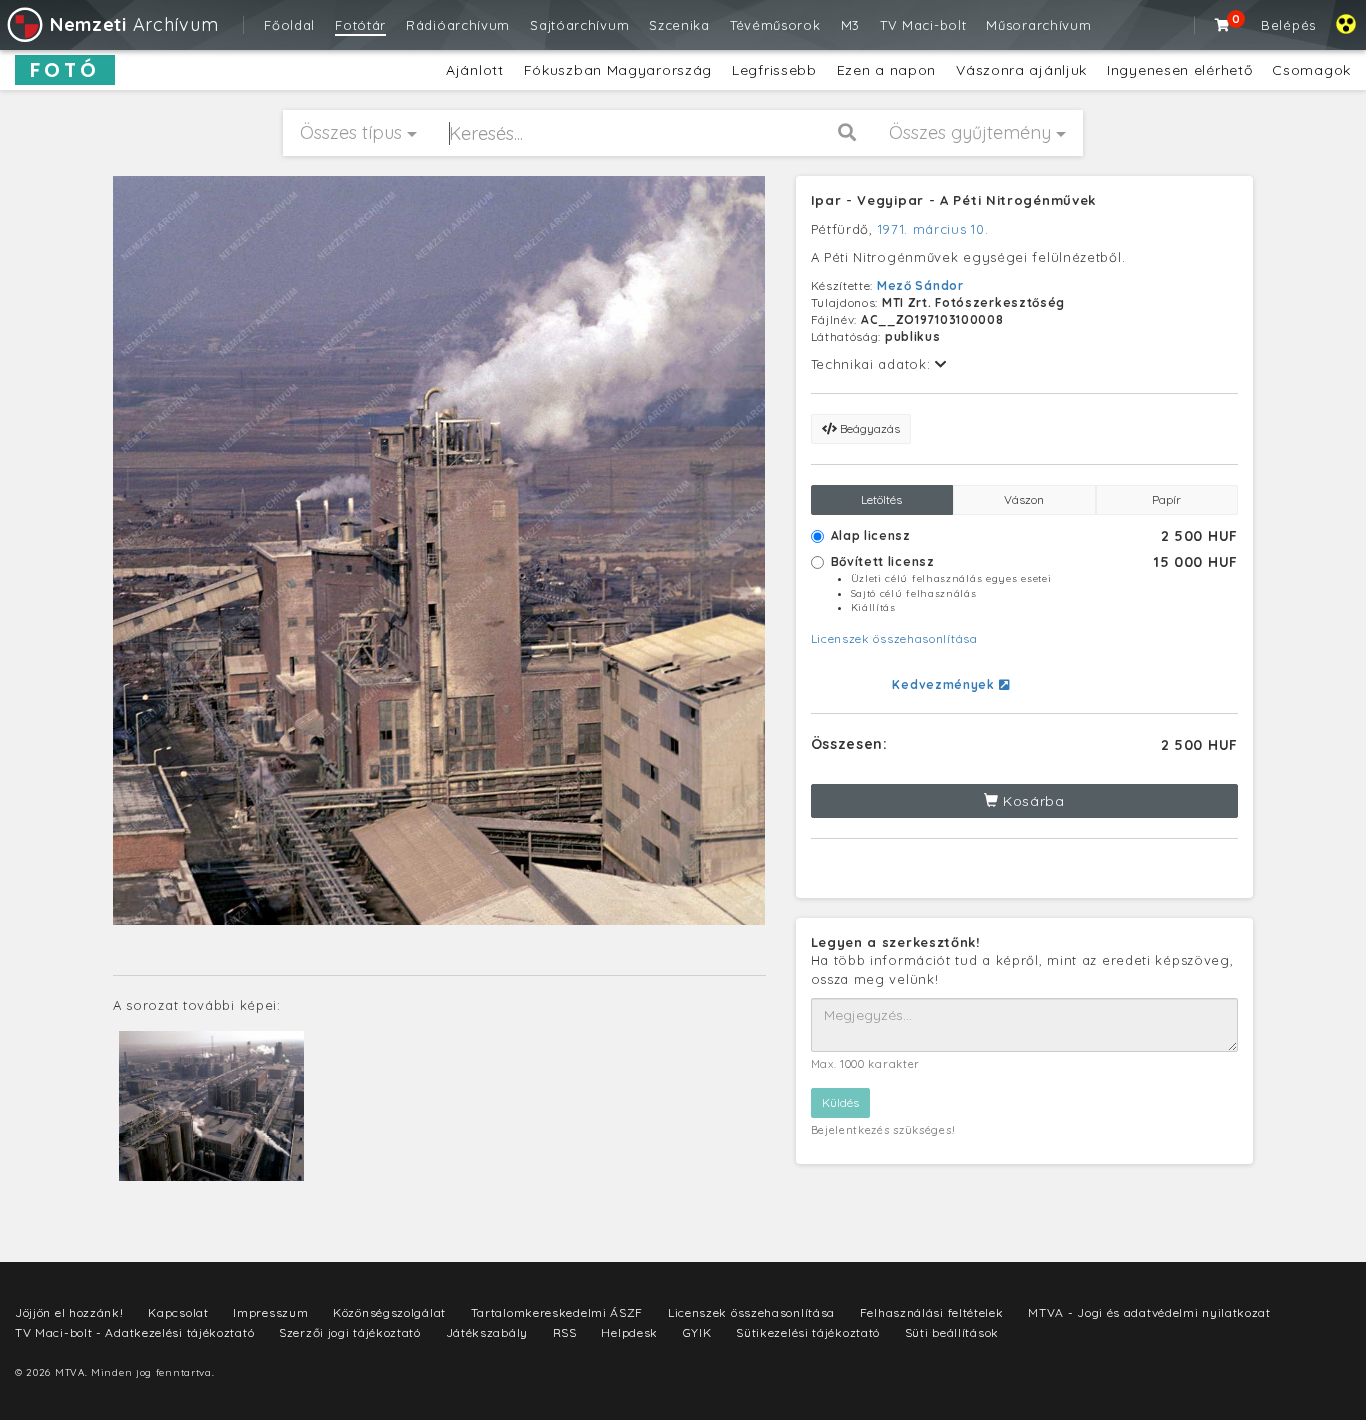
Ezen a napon (886, 70)
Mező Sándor (920, 285)
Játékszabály (487, 1332)
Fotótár (360, 25)
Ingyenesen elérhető (1179, 70)
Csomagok (1311, 70)
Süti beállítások (952, 1332)
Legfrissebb (774, 70)
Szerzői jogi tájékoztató (350, 1332)
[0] (1223, 25)
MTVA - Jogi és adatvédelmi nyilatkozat (1149, 1312)
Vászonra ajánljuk (1021, 70)
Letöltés (881, 499)
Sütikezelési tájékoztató (808, 1332)
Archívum (134, 24)
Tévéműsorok (775, 25)
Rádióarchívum (458, 25)
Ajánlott (475, 70)
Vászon (1024, 499)
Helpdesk (629, 1332)
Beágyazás (868, 428)
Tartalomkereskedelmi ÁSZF (557, 1312)
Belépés (1288, 25)
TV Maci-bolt (923, 25)
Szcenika (679, 25)
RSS (565, 1332)
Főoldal (289, 25)
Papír (1166, 499)
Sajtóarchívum (579, 25)
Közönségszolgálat (389, 1312)
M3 (850, 25)
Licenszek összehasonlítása (894, 638)
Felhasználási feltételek (932, 1312)
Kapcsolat (178, 1312)
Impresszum (270, 1312)
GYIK (697, 1332)
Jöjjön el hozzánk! (69, 1312)
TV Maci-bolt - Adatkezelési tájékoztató (134, 1332)
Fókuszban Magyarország (618, 70)
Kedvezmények (945, 684)
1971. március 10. (933, 229)
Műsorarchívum (1038, 25)
